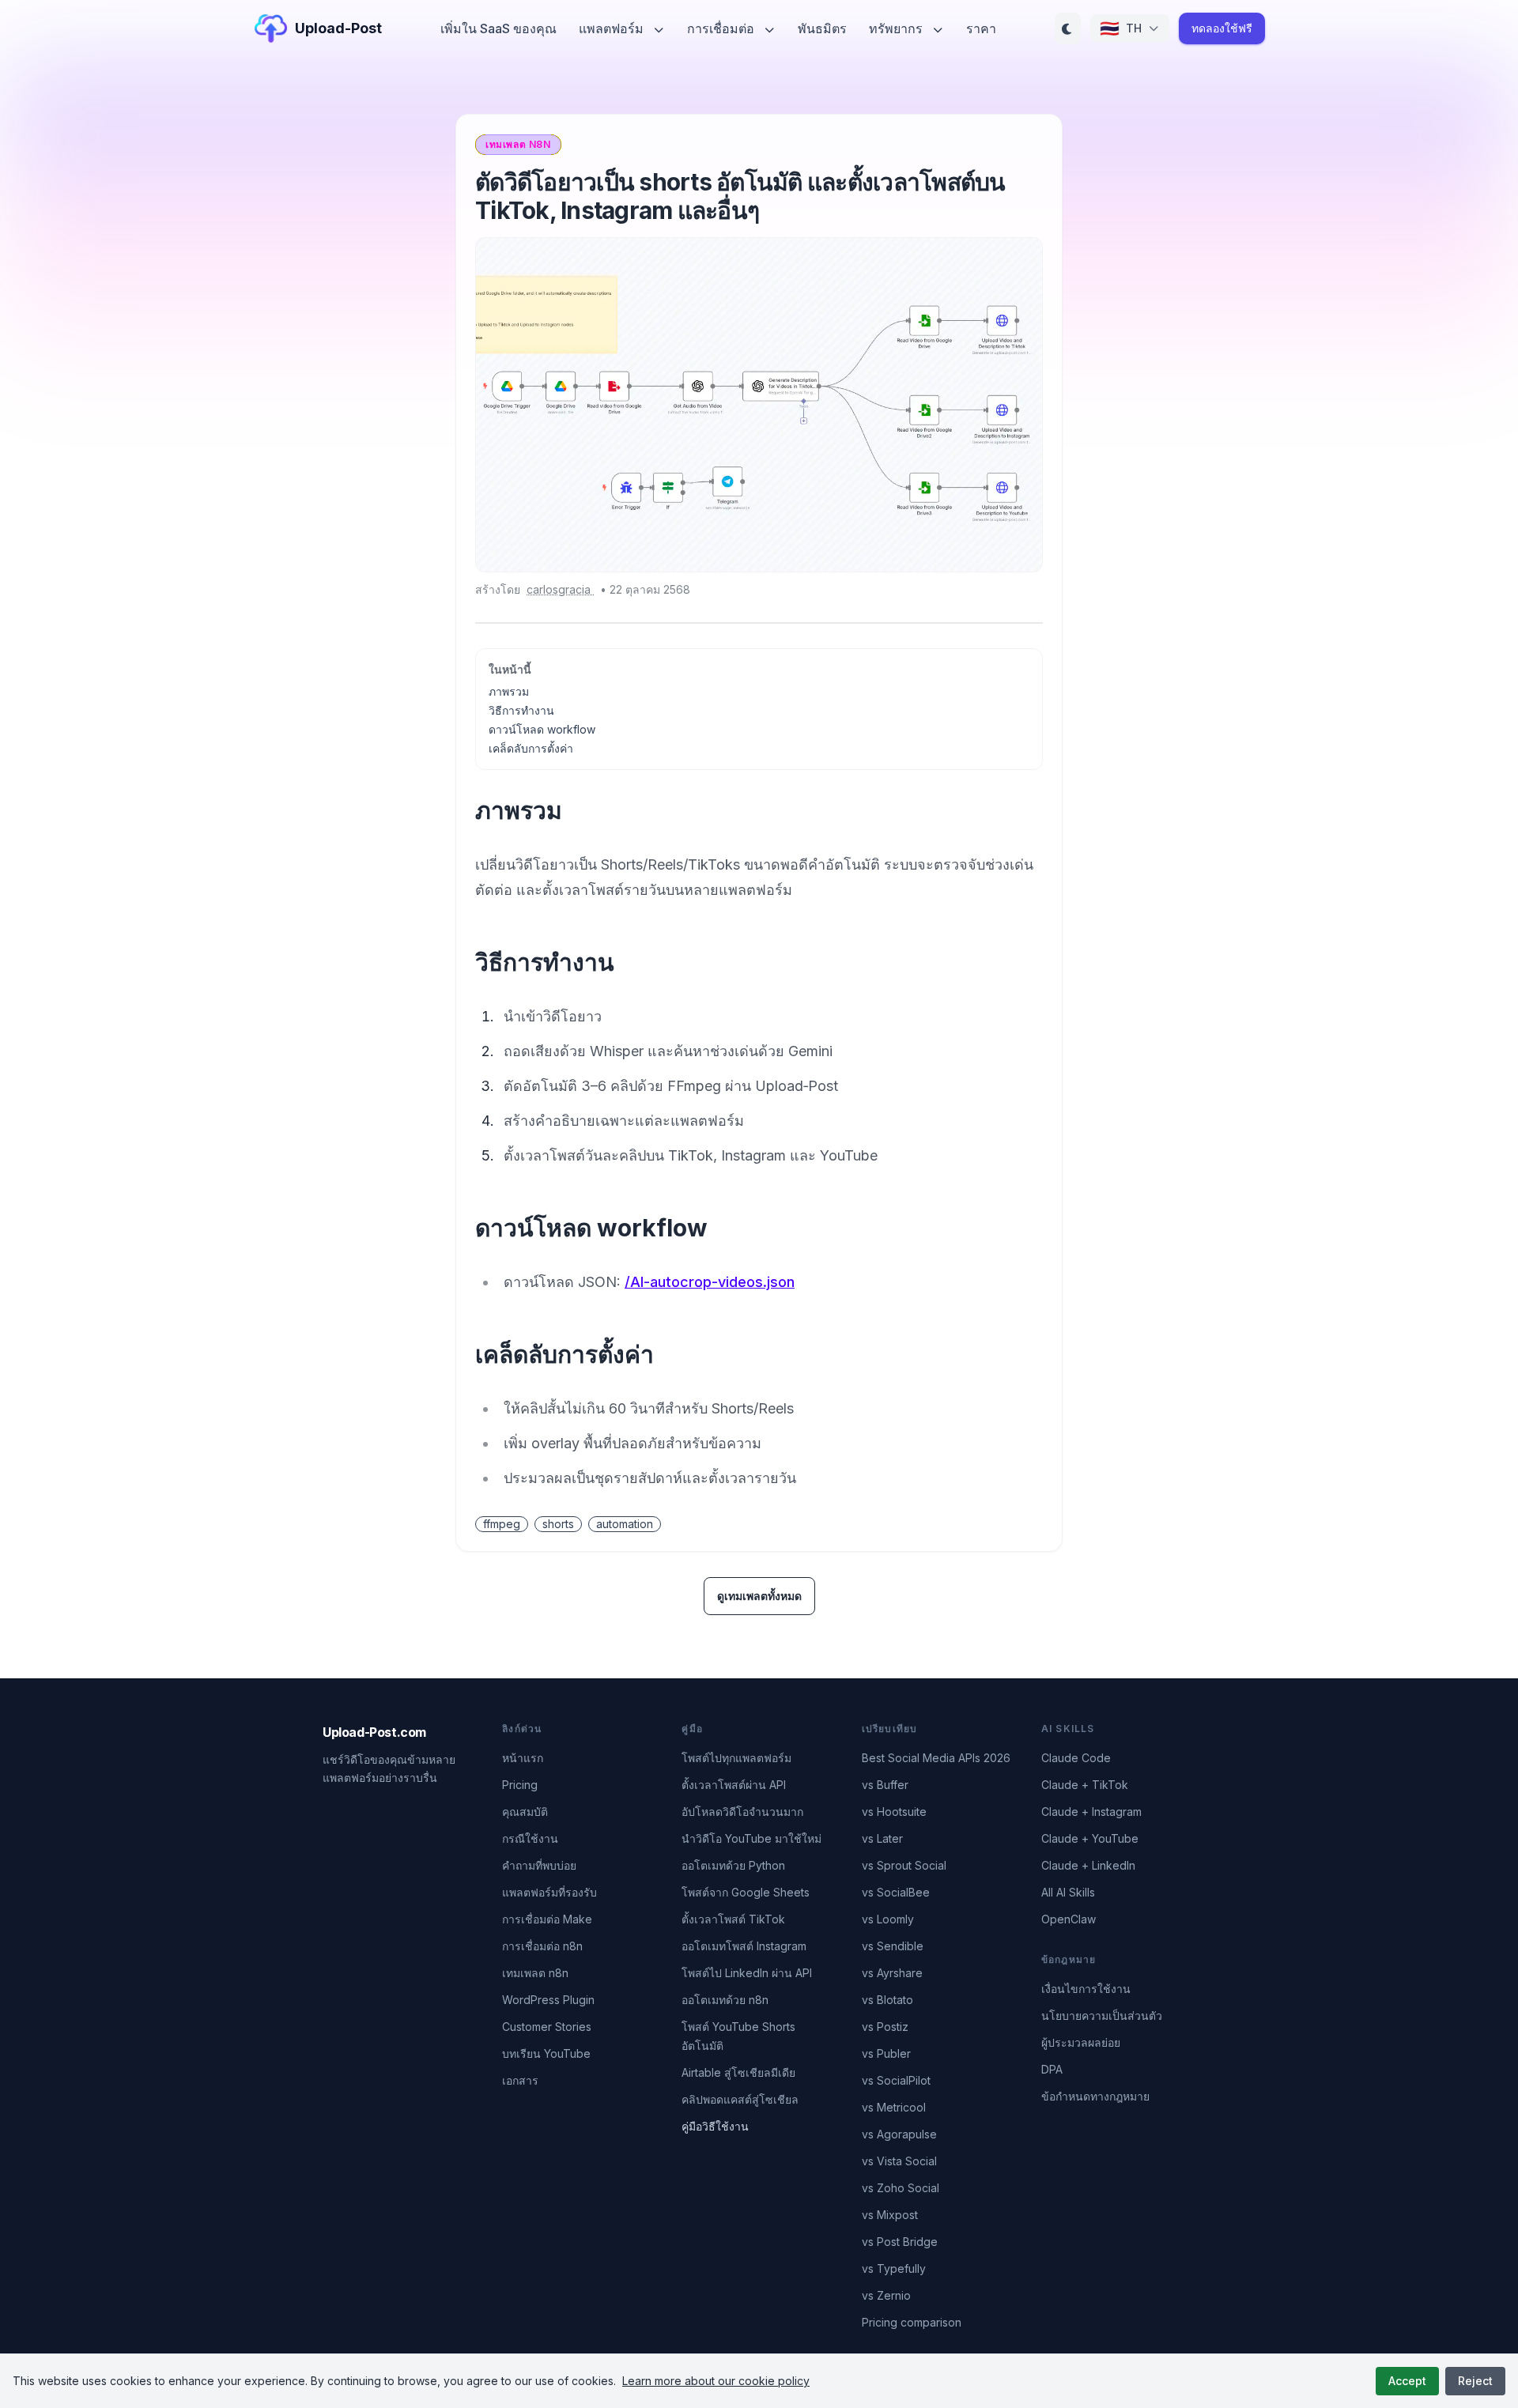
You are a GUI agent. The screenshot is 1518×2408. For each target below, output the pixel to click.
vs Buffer (885, 1785)
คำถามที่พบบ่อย (539, 1865)
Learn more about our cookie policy (716, 2381)
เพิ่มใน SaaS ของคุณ (498, 28)
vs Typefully (894, 2268)
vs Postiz (885, 2027)
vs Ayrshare (892, 1973)
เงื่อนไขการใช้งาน (1086, 1989)
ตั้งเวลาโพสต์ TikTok (733, 1919)
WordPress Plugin (548, 2000)
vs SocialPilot (896, 2080)
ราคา (981, 28)
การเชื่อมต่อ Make (547, 1919)
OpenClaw (1069, 1919)
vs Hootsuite (894, 1812)
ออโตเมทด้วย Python (733, 1865)
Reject (1475, 2381)
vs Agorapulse (899, 2134)
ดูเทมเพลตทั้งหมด (759, 1596)
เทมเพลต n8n (535, 1973)
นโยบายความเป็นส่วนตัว (1102, 2015)
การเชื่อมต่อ (722, 28)
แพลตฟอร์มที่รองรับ (549, 1892)
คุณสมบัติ (525, 1812)
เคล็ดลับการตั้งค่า (531, 748)
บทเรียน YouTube (546, 2053)
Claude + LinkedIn (1088, 1865)
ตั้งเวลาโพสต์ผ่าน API (734, 1785)
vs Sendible (893, 1946)
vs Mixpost (890, 2215)
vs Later (882, 1838)
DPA (1052, 2069)
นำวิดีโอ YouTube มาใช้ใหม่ (751, 1838)
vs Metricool (894, 2107)
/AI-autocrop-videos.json (710, 1282)
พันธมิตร (822, 28)
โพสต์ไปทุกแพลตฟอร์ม (736, 1758)
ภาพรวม (509, 691)
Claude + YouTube (1090, 1838)
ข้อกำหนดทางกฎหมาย (1095, 2096)
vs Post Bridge (900, 2242)
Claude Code (1076, 1758)
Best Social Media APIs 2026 (936, 1758)
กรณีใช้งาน (530, 1838)
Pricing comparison (912, 2322)
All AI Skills (1068, 1892)
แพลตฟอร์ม (613, 28)
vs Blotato (887, 2000)
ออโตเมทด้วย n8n (725, 2000)
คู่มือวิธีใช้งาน (715, 2126)
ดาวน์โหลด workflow (542, 729)
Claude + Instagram (1091, 1812)
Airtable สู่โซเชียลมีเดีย (738, 2072)
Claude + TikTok (1085, 1785)
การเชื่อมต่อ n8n (542, 1946)
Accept (1407, 2381)
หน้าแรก (523, 1758)
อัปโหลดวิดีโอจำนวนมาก (742, 1812)
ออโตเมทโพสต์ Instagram (744, 1946)
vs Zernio (886, 2295)
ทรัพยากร (897, 28)
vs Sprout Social (904, 1865)
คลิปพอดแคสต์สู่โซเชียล (740, 2099)
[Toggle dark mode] (1068, 28)
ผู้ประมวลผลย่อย (1081, 2042)
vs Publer (886, 2053)
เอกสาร (520, 2080)
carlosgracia (560, 589)
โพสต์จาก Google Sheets (746, 1892)
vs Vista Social (899, 2161)
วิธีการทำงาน (521, 710)
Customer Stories (547, 2027)
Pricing (520, 1785)
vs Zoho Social (901, 2188)
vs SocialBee (896, 1892)
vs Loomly (888, 1919)
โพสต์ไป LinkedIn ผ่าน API (747, 1973)
